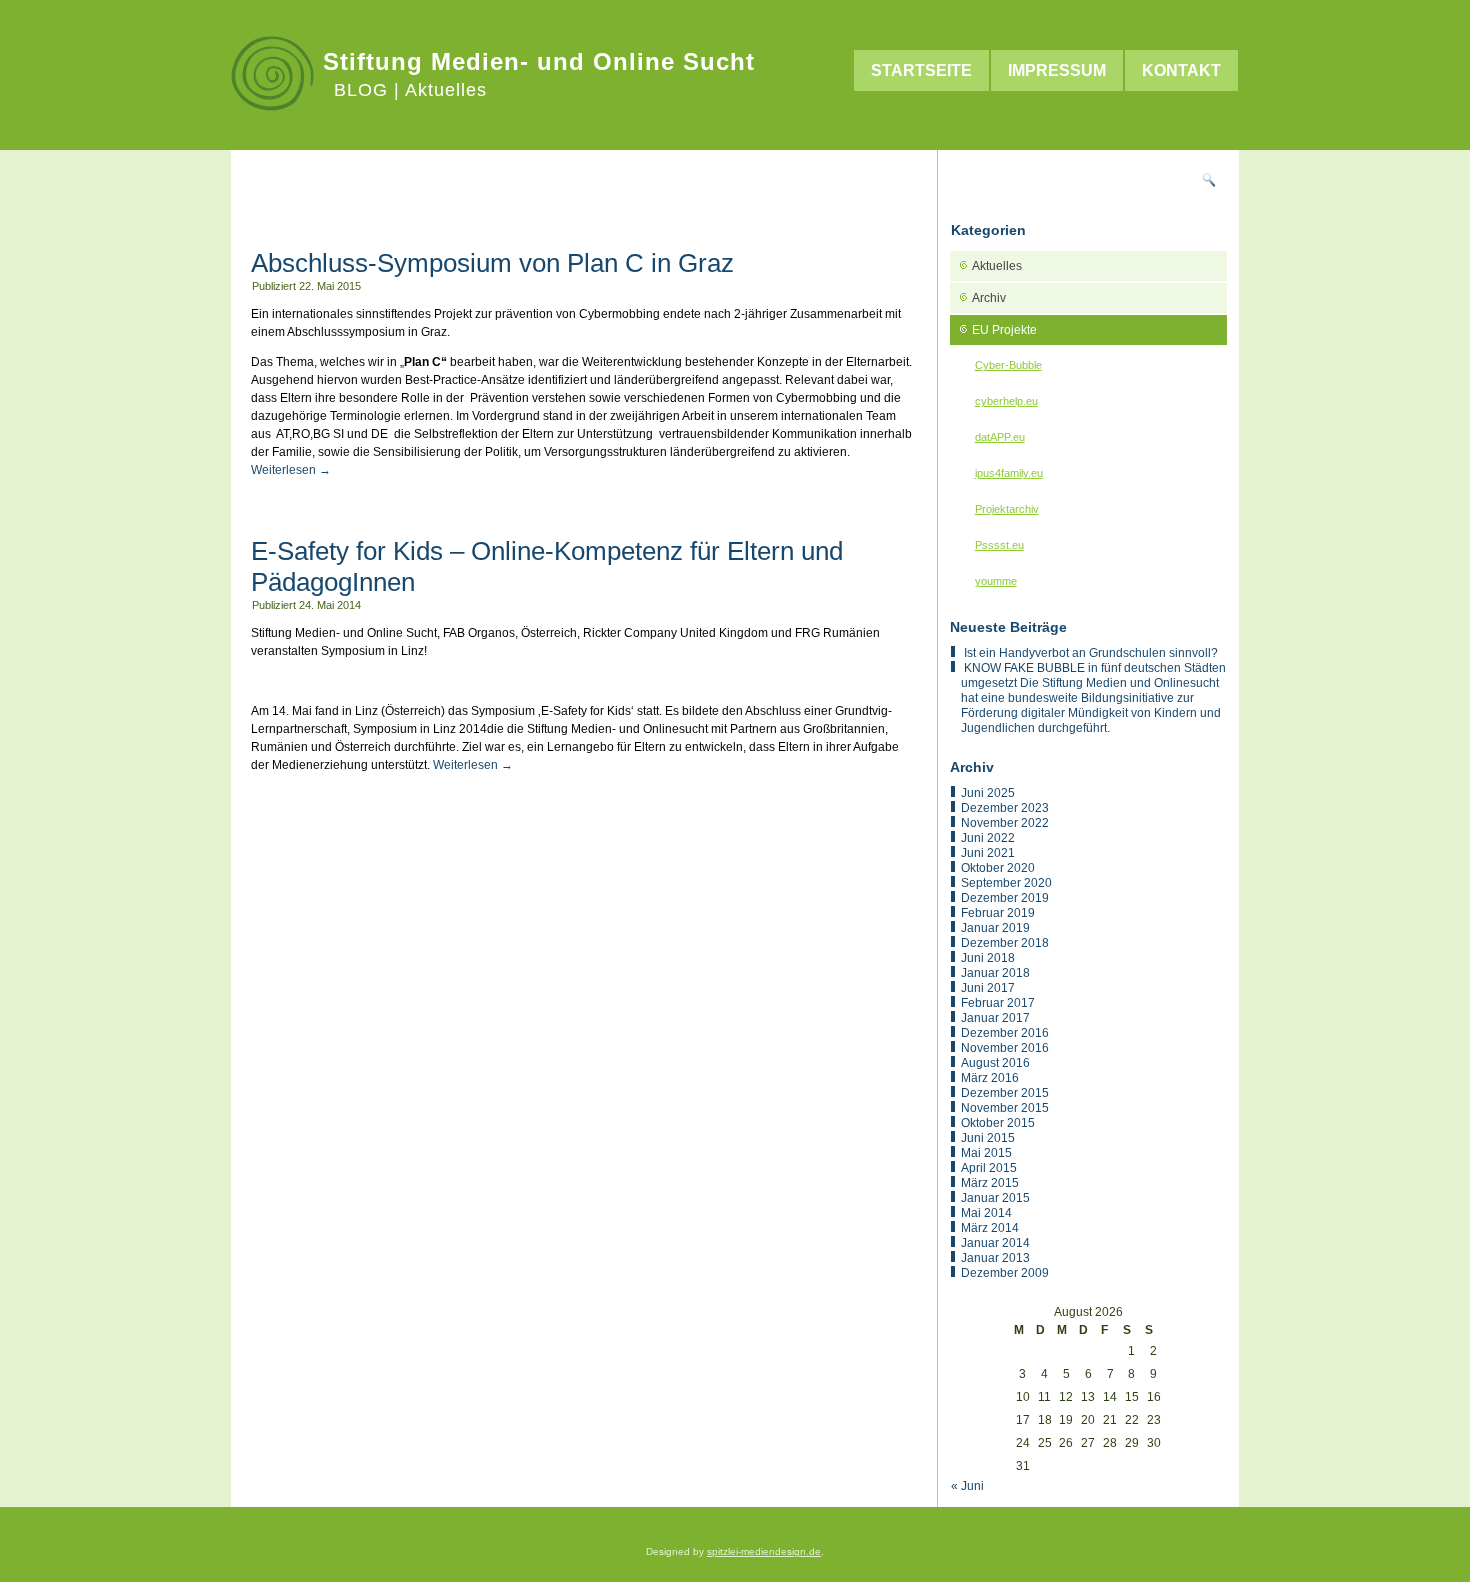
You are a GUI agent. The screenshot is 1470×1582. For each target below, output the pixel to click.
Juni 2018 (988, 958)
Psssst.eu (999, 545)
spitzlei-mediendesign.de (764, 1551)
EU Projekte (1004, 330)
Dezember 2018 (1005, 943)
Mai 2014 (986, 1213)
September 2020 (1006, 883)
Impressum (1057, 70)
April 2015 (989, 1168)
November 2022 (1005, 823)
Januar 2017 (995, 1018)
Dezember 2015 (1005, 1093)
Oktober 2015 (998, 1123)
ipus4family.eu (1009, 473)
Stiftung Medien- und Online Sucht (539, 61)
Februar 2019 (998, 913)
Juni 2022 (988, 838)
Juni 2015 (988, 1138)
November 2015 (1005, 1108)
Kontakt (1181, 70)
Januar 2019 (995, 928)
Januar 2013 (995, 1258)
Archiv (989, 298)
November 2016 (1005, 1048)
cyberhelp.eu (1006, 401)
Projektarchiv (1007, 509)
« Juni (967, 1486)
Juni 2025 (988, 793)
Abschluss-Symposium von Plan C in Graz (492, 263)
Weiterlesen (291, 470)
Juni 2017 (988, 988)
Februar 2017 (998, 1003)
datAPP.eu (1000, 437)
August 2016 (995, 1063)
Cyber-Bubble (1008, 365)
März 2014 (990, 1228)
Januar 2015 (995, 1198)
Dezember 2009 (1005, 1273)
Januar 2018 (995, 973)
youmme (996, 581)
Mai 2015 (986, 1153)
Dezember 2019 (1005, 898)
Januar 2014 (995, 1243)
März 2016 (990, 1078)
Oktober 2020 (998, 868)
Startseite (921, 70)
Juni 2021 (988, 853)
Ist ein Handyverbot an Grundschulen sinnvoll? (1091, 653)
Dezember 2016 (1005, 1033)
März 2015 (990, 1183)
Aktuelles (997, 266)
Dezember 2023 (1005, 808)
